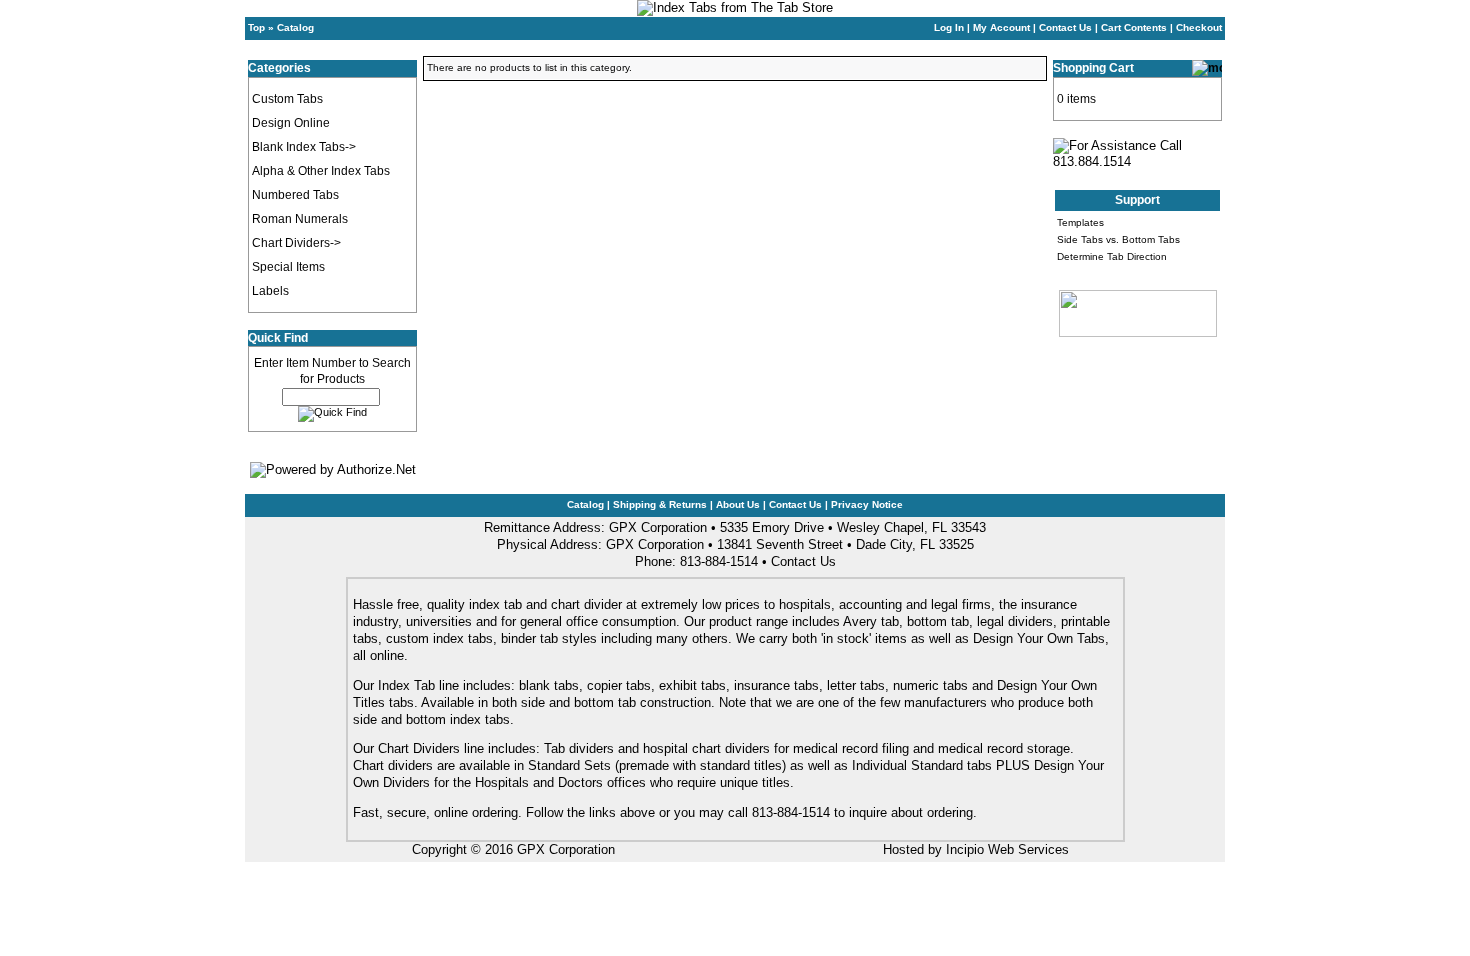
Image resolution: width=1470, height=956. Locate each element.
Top (256, 27)
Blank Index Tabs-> (304, 147)
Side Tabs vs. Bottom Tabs (1118, 239)
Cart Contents (1134, 27)
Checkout (1199, 27)
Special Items (288, 267)
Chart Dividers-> (296, 243)
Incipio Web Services (1007, 849)
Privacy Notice (867, 504)
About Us (738, 504)
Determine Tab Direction (1112, 256)
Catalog (295, 27)
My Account (1001, 27)
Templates (1080, 222)
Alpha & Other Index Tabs (321, 171)
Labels (270, 291)
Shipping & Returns (660, 504)
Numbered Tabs (295, 195)
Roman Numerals (300, 219)
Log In (949, 27)
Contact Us (1065, 27)
